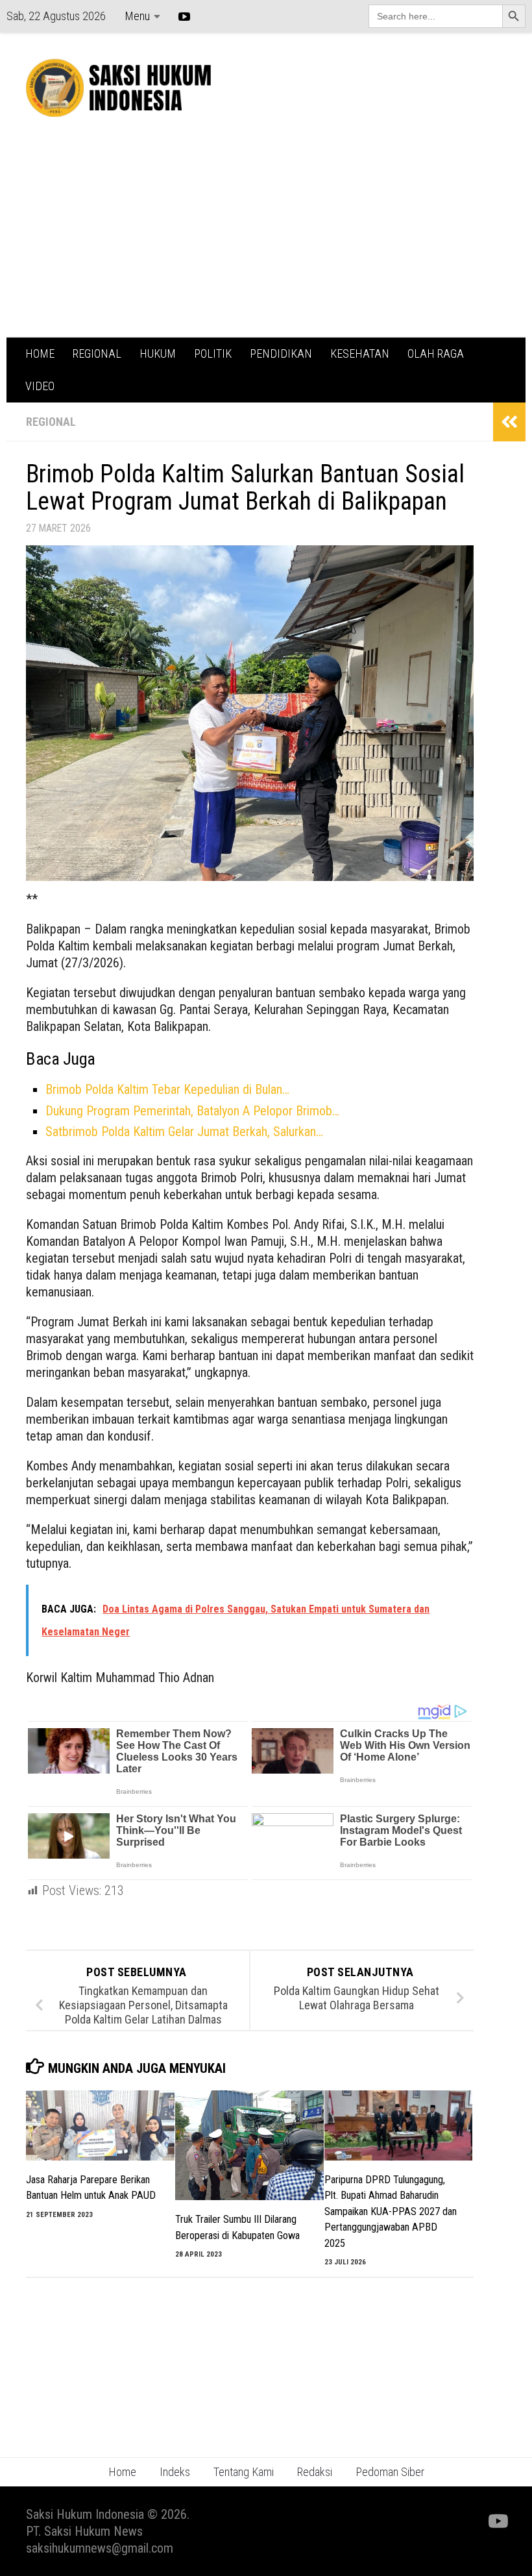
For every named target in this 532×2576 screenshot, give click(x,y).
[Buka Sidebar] (509, 422)
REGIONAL (97, 353)
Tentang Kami (244, 2472)
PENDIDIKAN (281, 353)
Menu (137, 16)
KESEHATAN (360, 353)
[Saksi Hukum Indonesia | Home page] (118, 88)
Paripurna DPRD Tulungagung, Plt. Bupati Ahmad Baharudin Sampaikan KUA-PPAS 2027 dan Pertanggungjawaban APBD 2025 (391, 2211)
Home (122, 2472)
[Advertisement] (266, 240)
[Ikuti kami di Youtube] (497, 2521)
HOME (40, 353)
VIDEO (40, 386)
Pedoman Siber (390, 2472)
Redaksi (315, 2472)
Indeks (175, 2472)
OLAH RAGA (436, 353)
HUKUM (158, 353)
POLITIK (213, 353)
